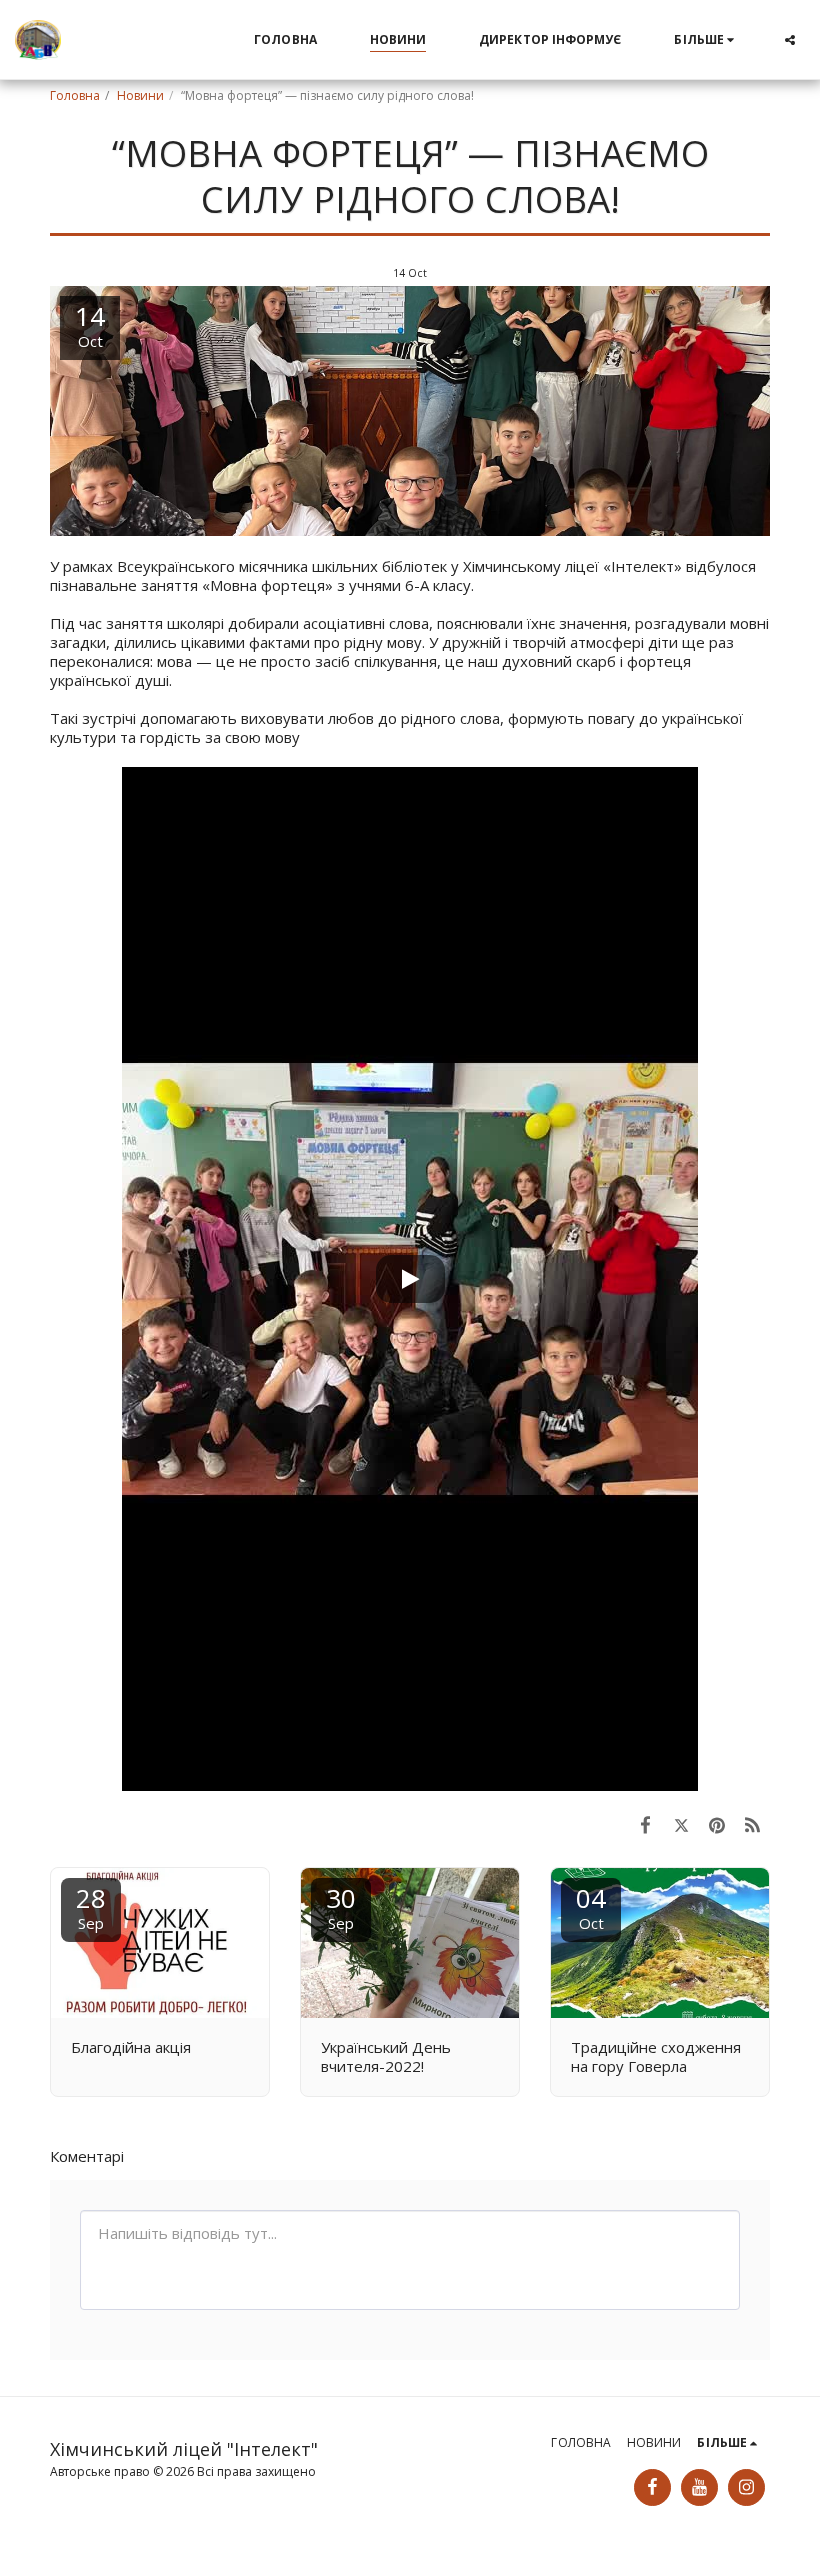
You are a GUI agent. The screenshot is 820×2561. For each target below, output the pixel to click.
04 (591, 1906)
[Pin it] (717, 1824)
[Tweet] (682, 1824)
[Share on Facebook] (646, 1824)
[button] (790, 39)
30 (341, 1906)
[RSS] (753, 1824)
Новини (140, 95)
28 (91, 1906)
